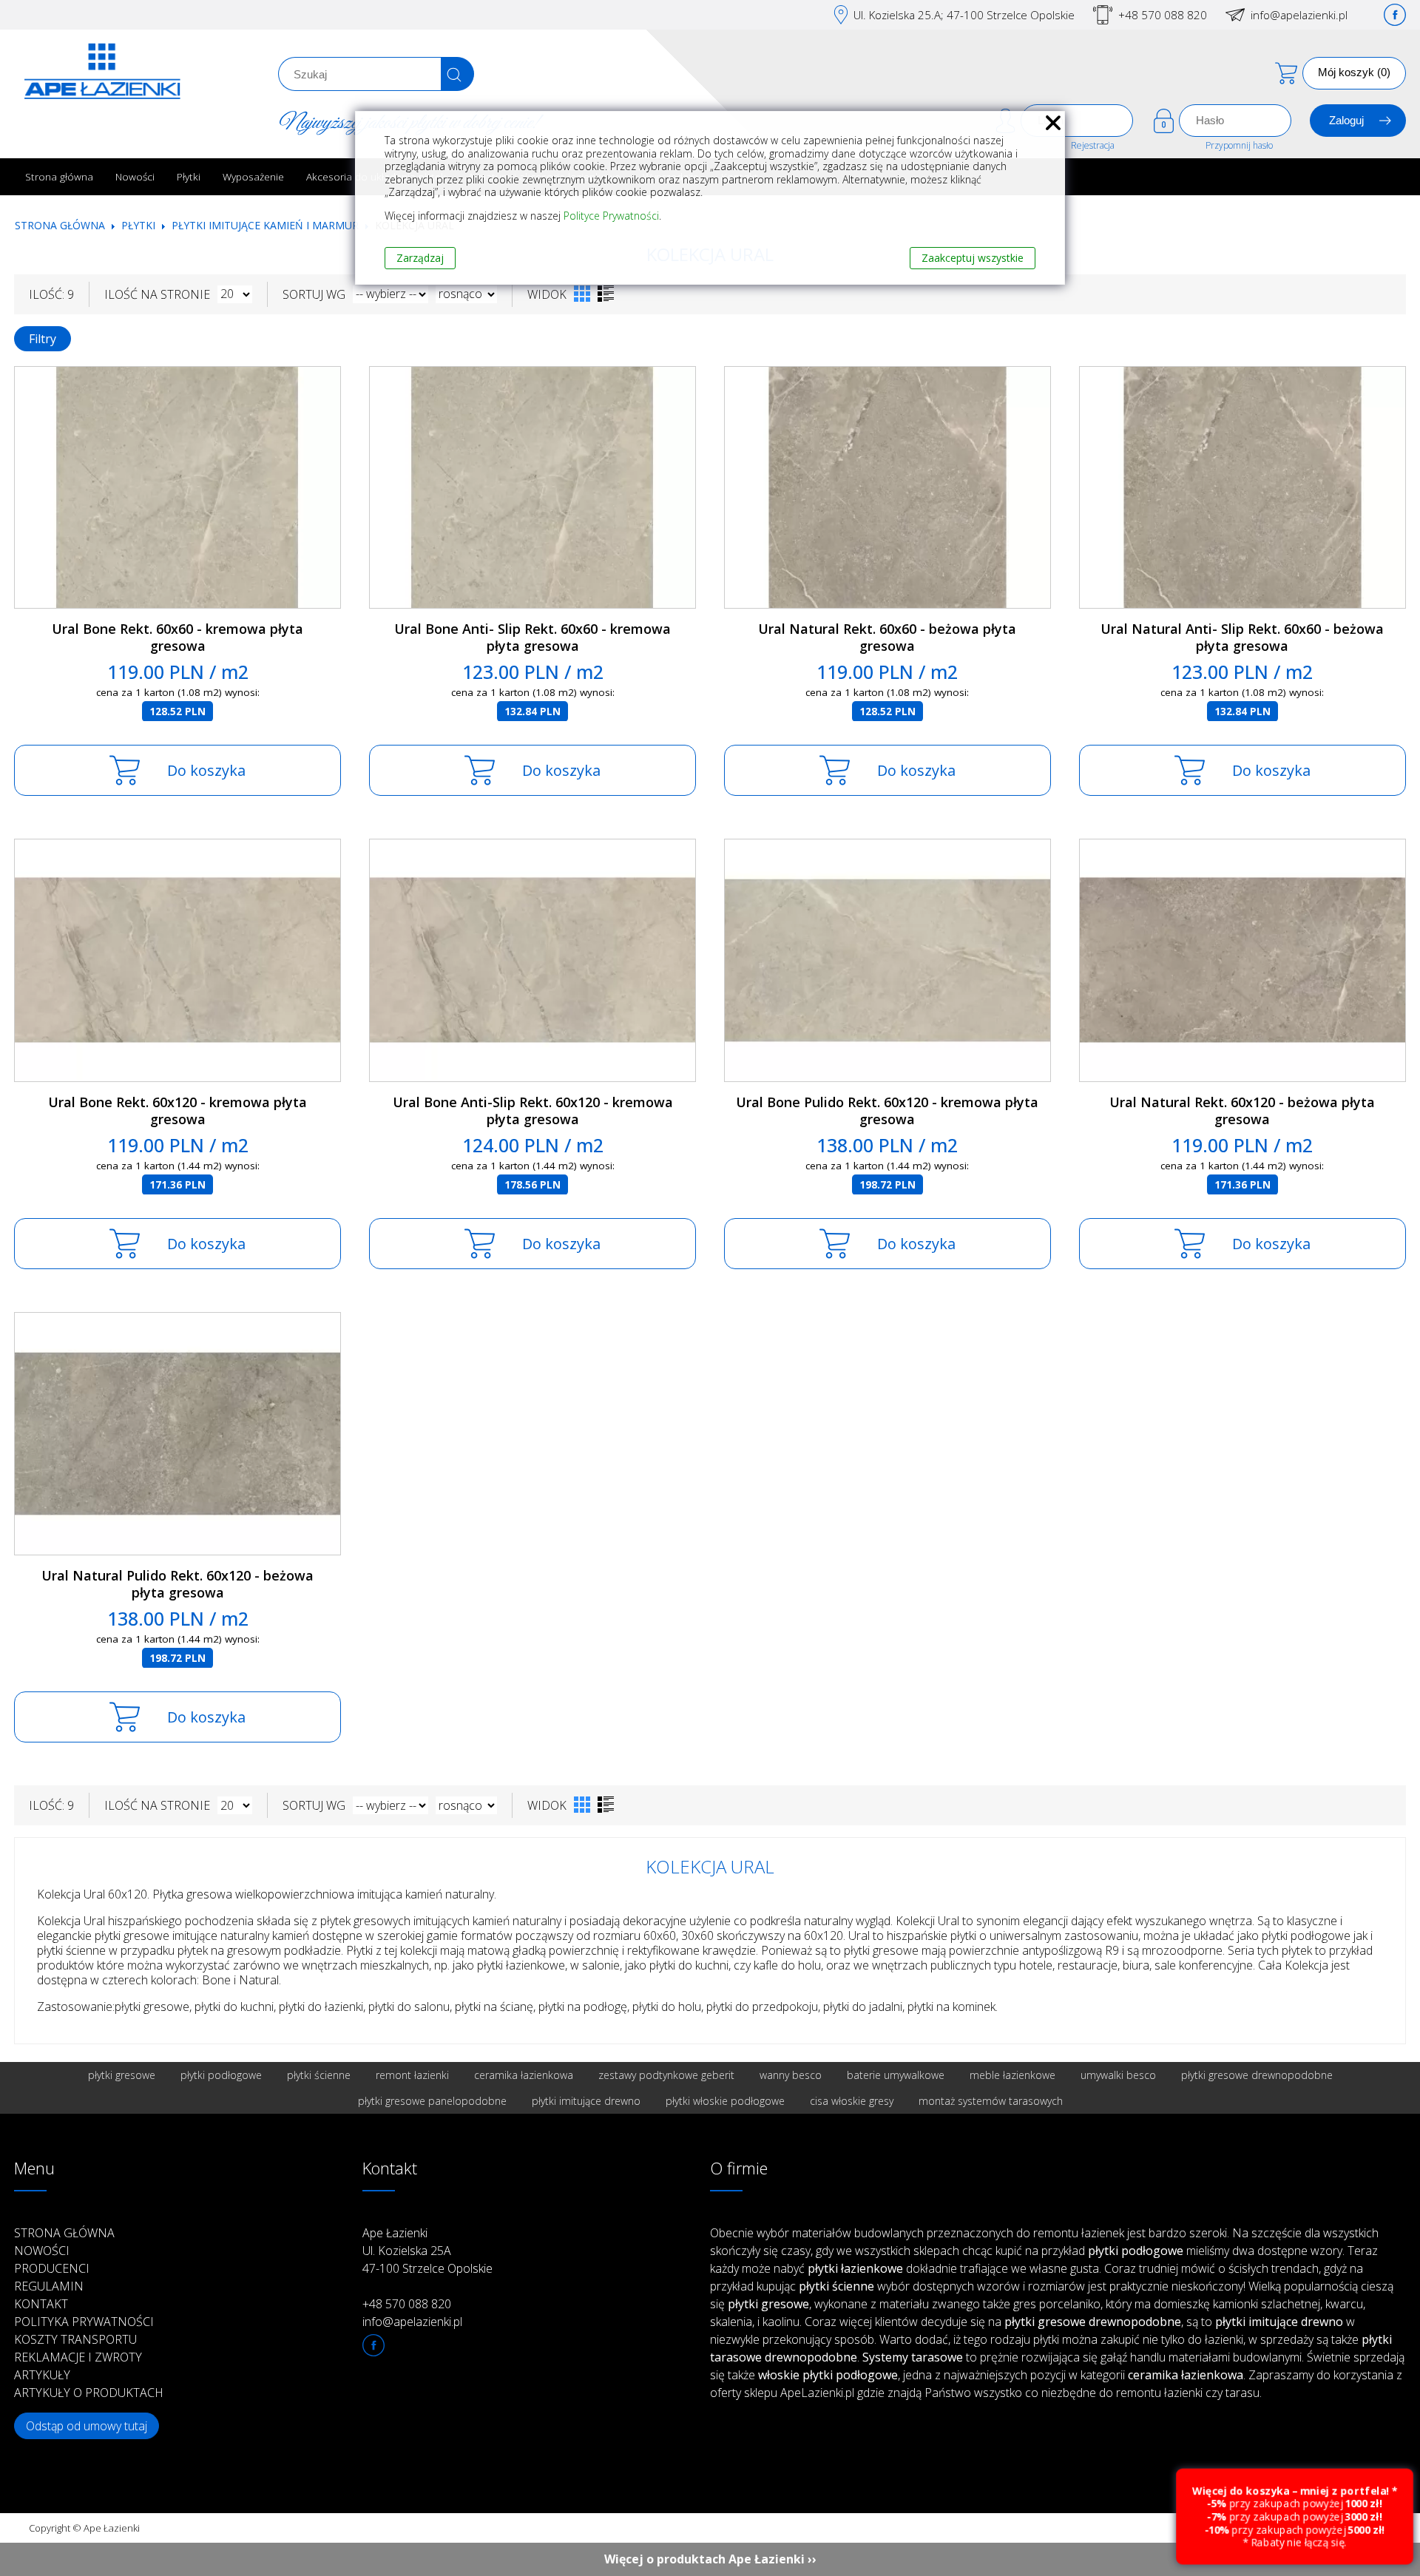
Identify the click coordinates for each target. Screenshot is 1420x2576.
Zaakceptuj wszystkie (973, 258)
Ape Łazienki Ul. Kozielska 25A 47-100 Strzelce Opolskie (427, 2251)
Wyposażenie (253, 176)
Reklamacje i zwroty (78, 2357)
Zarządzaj (420, 258)
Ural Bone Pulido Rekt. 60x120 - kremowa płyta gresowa (887, 1110)
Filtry (43, 339)
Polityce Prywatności (611, 216)
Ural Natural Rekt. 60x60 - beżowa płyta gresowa (887, 637)
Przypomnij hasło (1239, 145)
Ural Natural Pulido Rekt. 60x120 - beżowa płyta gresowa (177, 1584)
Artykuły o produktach (89, 2393)
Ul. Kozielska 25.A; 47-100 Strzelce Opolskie (964, 15)
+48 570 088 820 (1163, 15)
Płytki (189, 176)
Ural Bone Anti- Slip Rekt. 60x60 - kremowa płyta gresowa (532, 637)
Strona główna (59, 176)
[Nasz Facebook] (1395, 15)
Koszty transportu (75, 2339)
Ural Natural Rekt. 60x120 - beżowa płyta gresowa (1242, 1110)
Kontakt (41, 2304)
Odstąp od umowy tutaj (87, 2426)
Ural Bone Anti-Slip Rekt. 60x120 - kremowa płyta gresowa (533, 1110)
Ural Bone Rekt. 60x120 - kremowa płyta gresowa (177, 1110)
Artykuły (42, 2375)
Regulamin (49, 2286)
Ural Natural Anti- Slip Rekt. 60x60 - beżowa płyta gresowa (1242, 637)
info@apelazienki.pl (1299, 15)
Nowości (135, 176)
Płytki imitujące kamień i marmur (265, 225)
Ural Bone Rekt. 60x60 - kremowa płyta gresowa (177, 637)
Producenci (52, 2268)
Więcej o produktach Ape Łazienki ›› (710, 2559)
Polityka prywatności (84, 2322)
